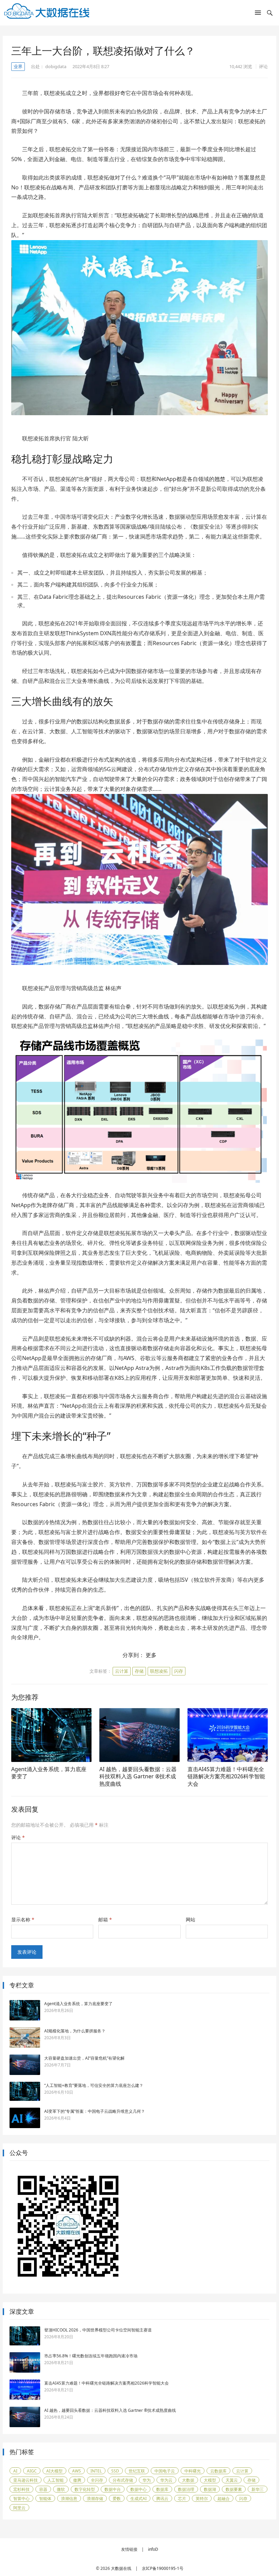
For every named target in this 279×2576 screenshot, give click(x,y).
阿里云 (19, 2508)
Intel (96, 2471)
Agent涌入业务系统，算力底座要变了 (49, 1773)
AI (15, 2471)
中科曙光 (193, 2471)
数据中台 (113, 2489)
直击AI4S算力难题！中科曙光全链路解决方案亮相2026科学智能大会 (226, 1776)
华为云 (166, 2480)
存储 (139, 1671)
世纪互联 (137, 2471)
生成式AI (138, 2499)
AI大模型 (54, 2471)
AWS (77, 2471)
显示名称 (23, 1919)
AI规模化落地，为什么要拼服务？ (75, 2031)
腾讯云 (162, 2499)
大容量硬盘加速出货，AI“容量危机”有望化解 (84, 2058)
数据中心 (138, 2489)
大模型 (210, 2480)
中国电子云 (165, 2471)
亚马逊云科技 (26, 2480)
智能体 (45, 2499)
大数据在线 (121, 2568)
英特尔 (202, 2499)
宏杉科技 (21, 2489)
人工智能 (55, 2480)
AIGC (32, 2471)
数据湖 (210, 2489)
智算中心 (21, 2499)
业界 (18, 66)
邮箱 (105, 1919)
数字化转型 (85, 2489)
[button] (258, 14)
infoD (153, 2549)
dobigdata (56, 66)
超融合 (224, 2499)
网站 (191, 1919)
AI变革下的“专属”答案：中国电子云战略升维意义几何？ (95, 2111)
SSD (115, 2471)
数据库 (162, 2489)
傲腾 (77, 2480)
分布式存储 (123, 2480)
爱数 (117, 2499)
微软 (61, 2489)
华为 (147, 2480)
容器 (43, 2489)
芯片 (182, 2499)
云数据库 (218, 2471)
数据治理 (186, 2489)
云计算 (122, 1671)
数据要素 (234, 2489)
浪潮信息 (69, 2499)
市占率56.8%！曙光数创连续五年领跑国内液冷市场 (91, 2356)
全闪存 (97, 2480)
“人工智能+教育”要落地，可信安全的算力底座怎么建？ (94, 2085)
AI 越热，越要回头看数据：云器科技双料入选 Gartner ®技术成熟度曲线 (138, 1776)
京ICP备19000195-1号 (163, 2568)
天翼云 (232, 2480)
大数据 (188, 2480)
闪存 (179, 1671)
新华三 (258, 2489)
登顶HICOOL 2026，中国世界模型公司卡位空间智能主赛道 (98, 2330)
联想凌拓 (159, 1671)
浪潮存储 (95, 2499)
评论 (263, 66)
